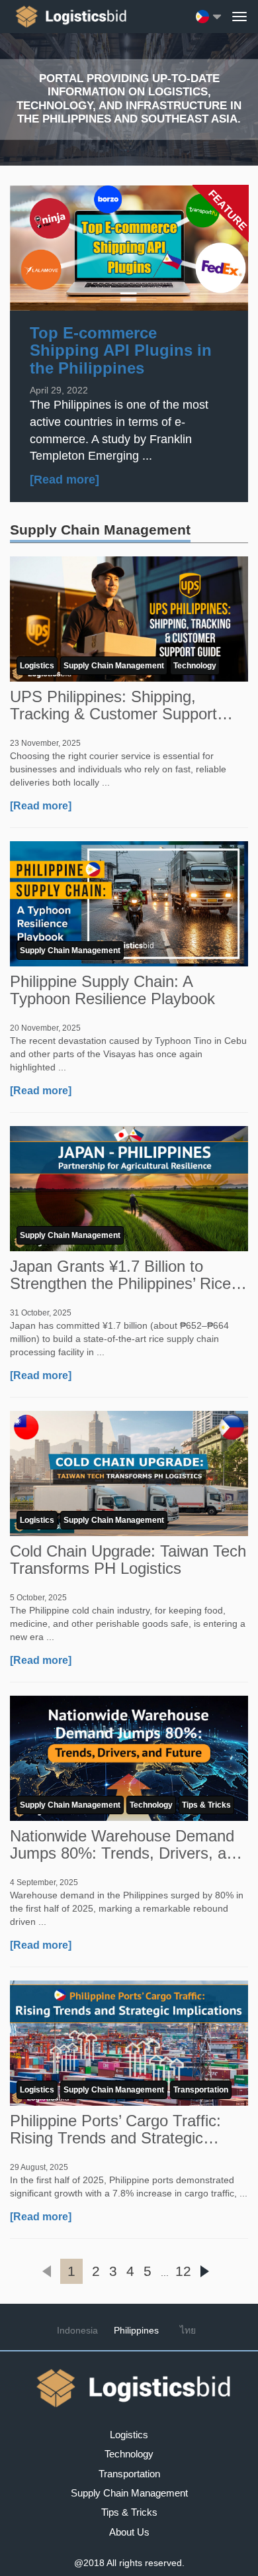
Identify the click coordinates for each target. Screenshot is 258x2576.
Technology (195, 666)
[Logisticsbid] (68, 17)
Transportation (201, 2090)
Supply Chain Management (114, 666)
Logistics (37, 666)
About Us (129, 2532)
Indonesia (77, 2330)
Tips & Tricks (206, 1805)
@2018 (89, 2563)
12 (183, 2271)
